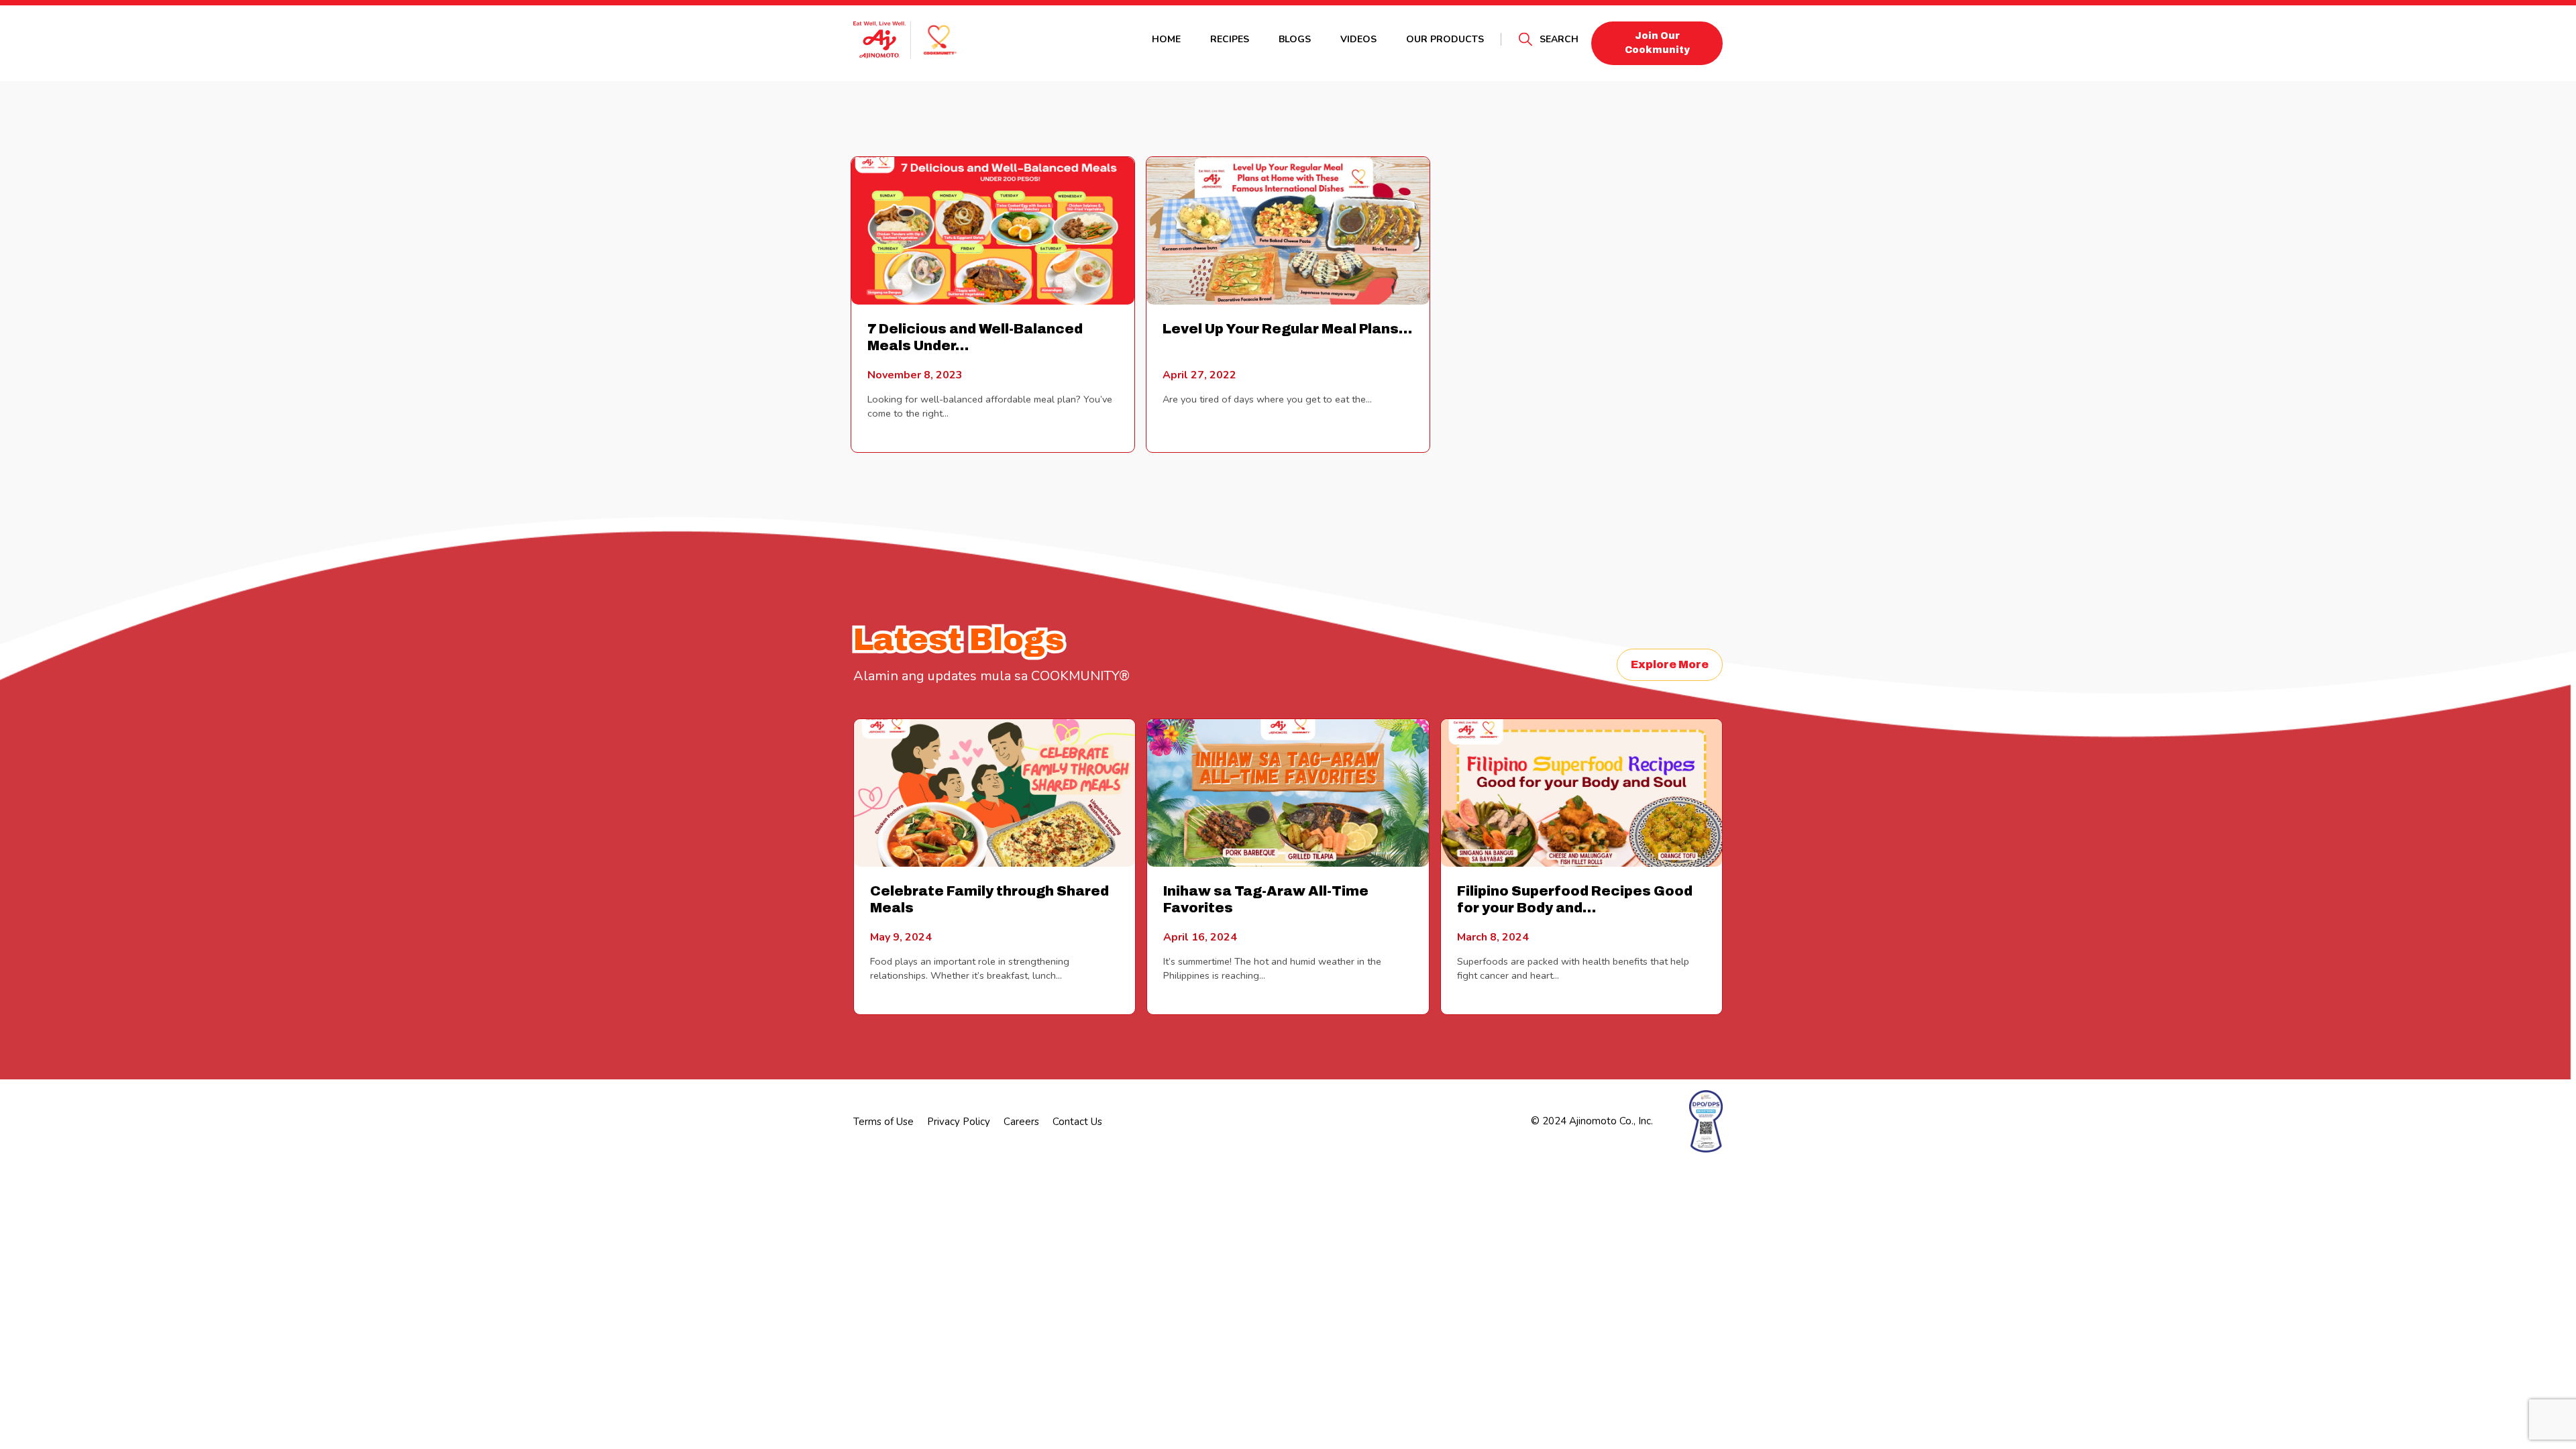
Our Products (1445, 39)
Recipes (1230, 39)
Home (1166, 39)
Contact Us (1077, 1122)
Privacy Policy (959, 1122)
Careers (1021, 1122)
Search (1559, 39)
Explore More (1670, 664)
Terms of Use (883, 1122)
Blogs (1295, 39)
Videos (1358, 39)
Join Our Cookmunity (1657, 43)
